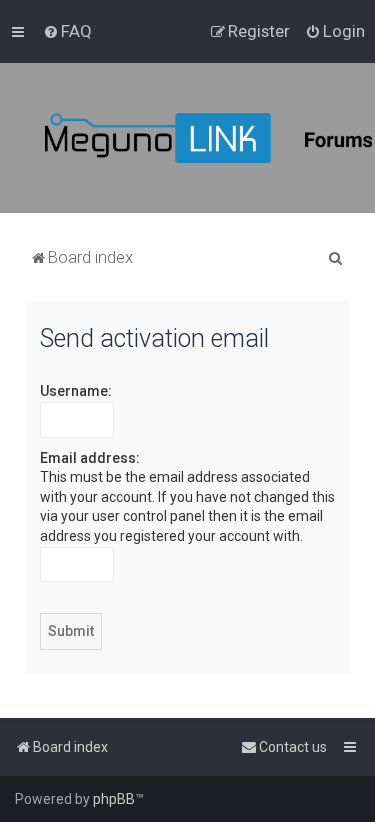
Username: (76, 391)
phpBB (114, 799)
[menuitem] (67, 31)
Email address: (90, 458)
